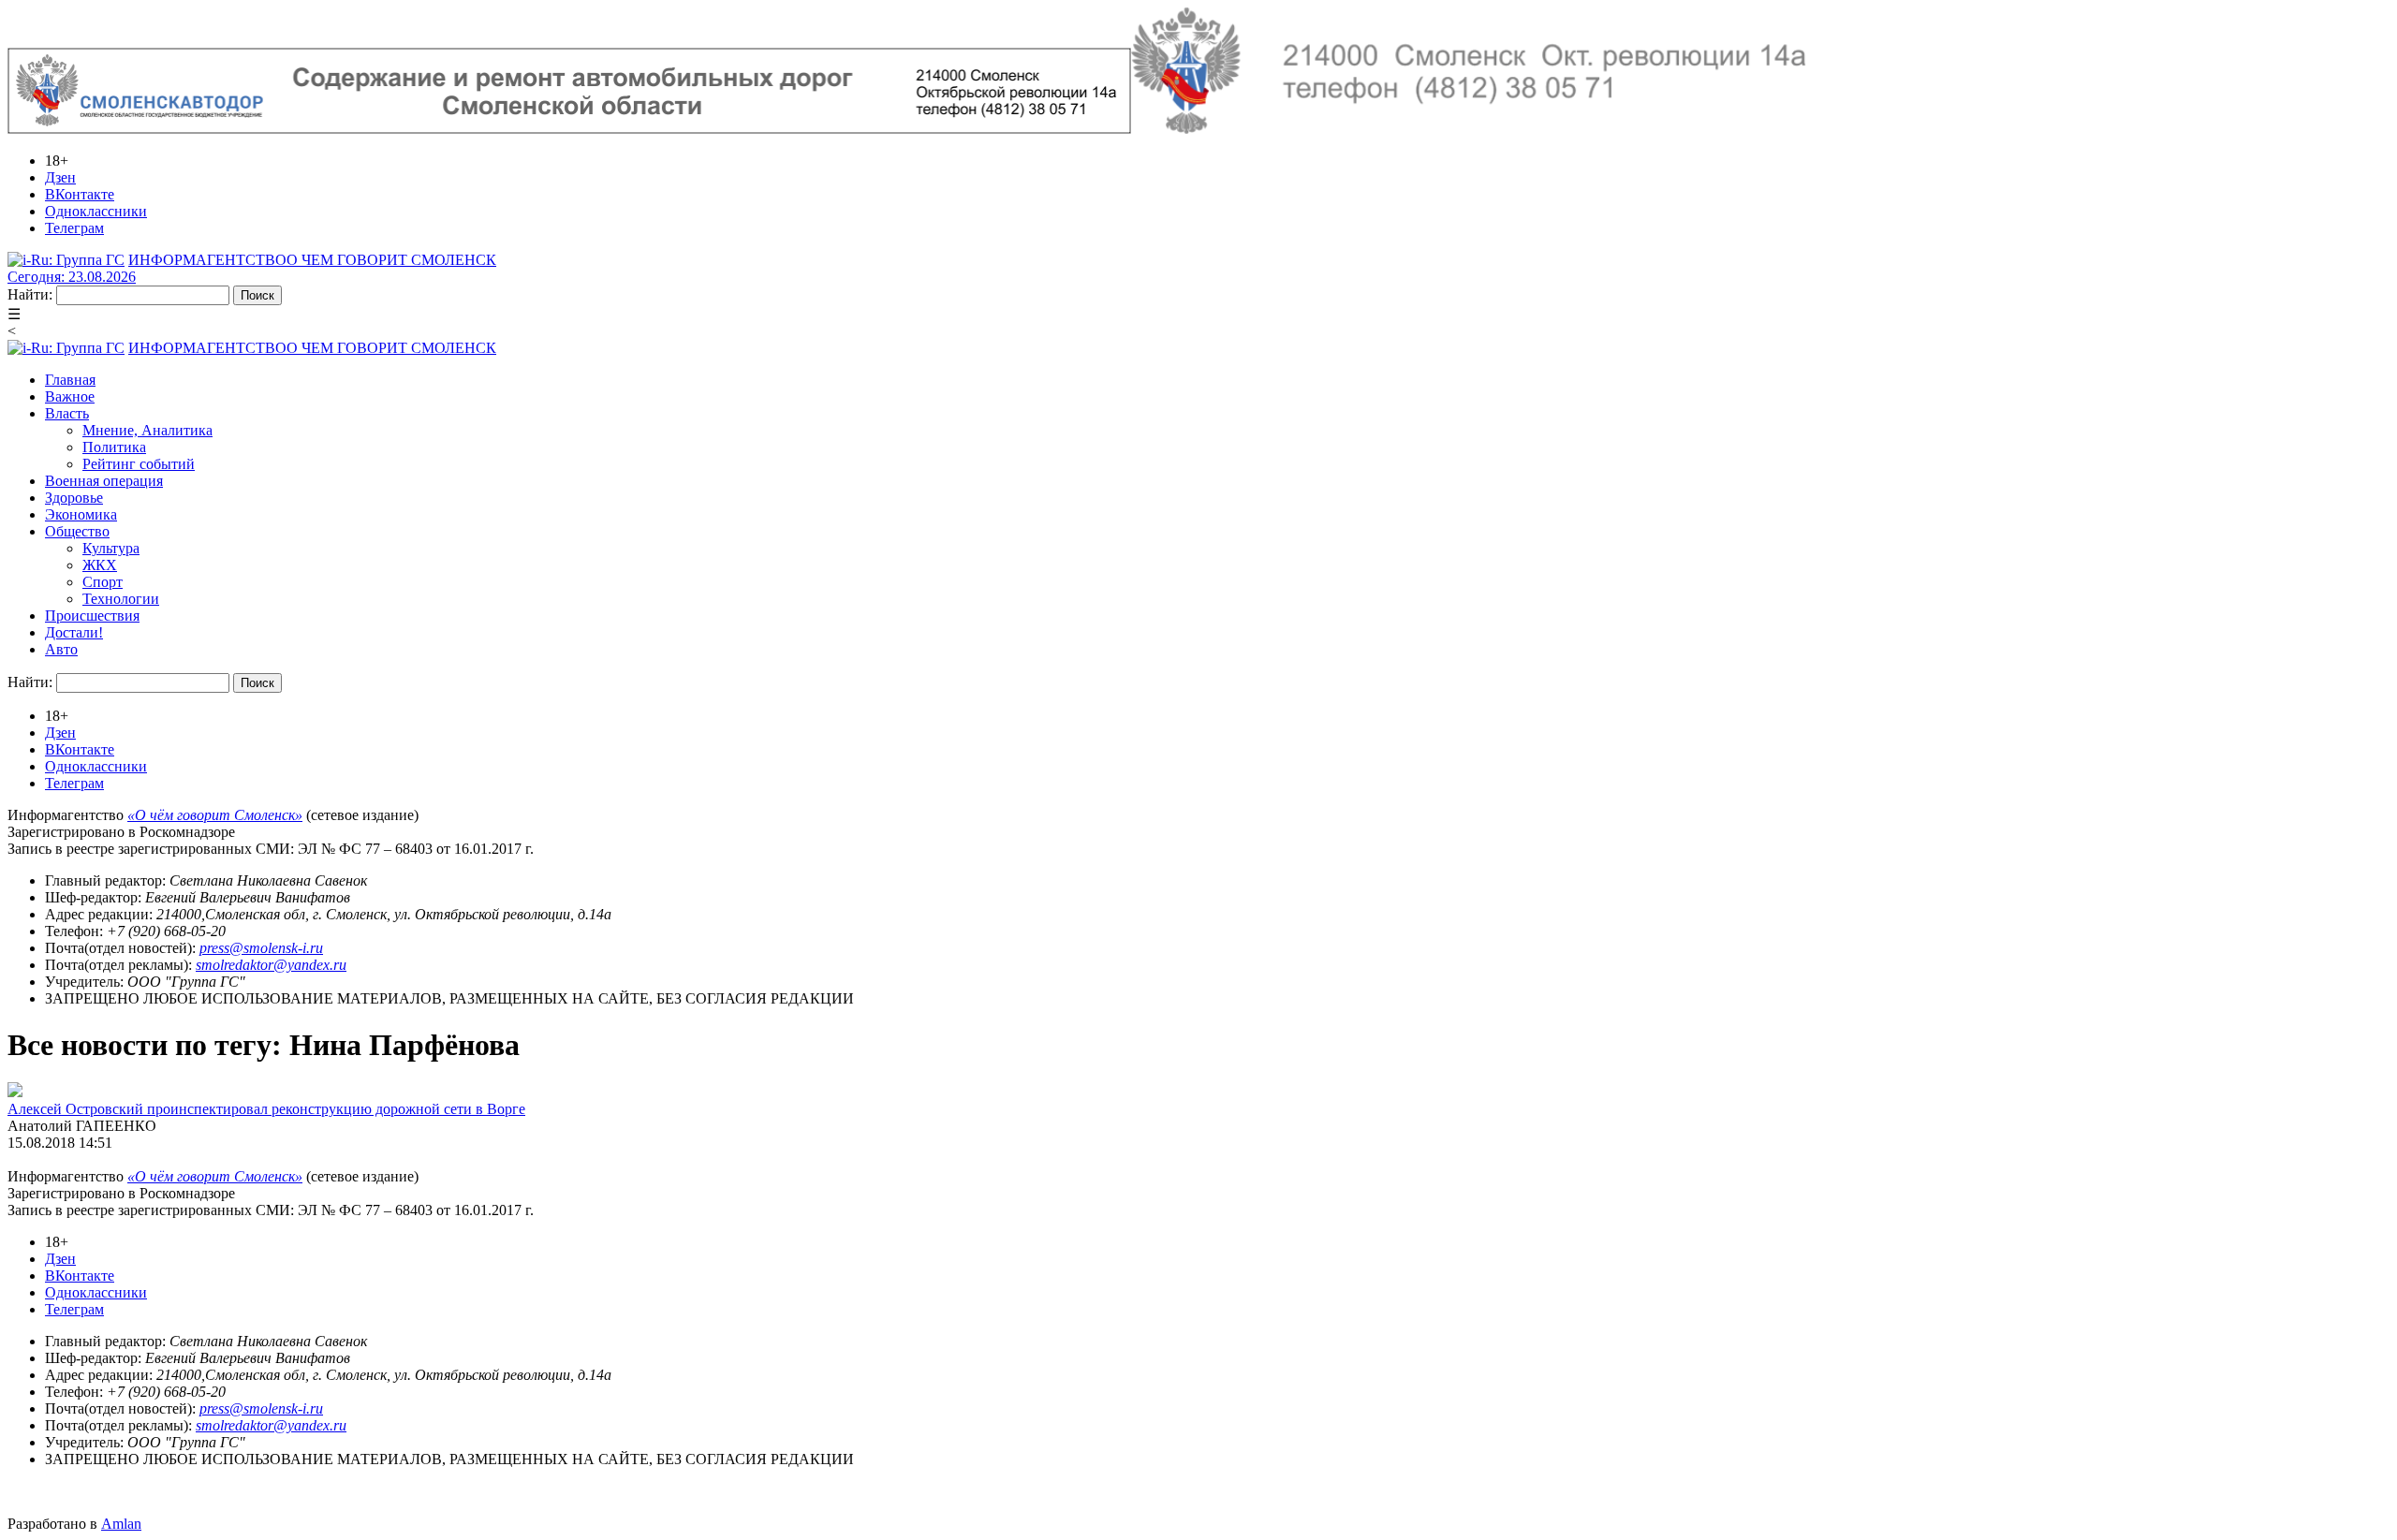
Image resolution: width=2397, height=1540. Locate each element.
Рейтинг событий (139, 464)
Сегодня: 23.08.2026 (72, 277)
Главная (70, 380)
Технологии (121, 599)
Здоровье (74, 498)
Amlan (121, 1524)
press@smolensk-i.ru (261, 948)
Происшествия (92, 616)
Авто (61, 649)
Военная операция (104, 481)
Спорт (103, 582)
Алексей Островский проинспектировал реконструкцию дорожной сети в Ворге (266, 1109)
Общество (77, 531)
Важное (70, 396)
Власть (67, 413)
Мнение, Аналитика (147, 430)
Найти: (30, 294)
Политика (114, 447)
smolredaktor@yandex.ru (271, 965)
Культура (111, 548)
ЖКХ (100, 565)
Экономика (81, 514)
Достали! (74, 632)
